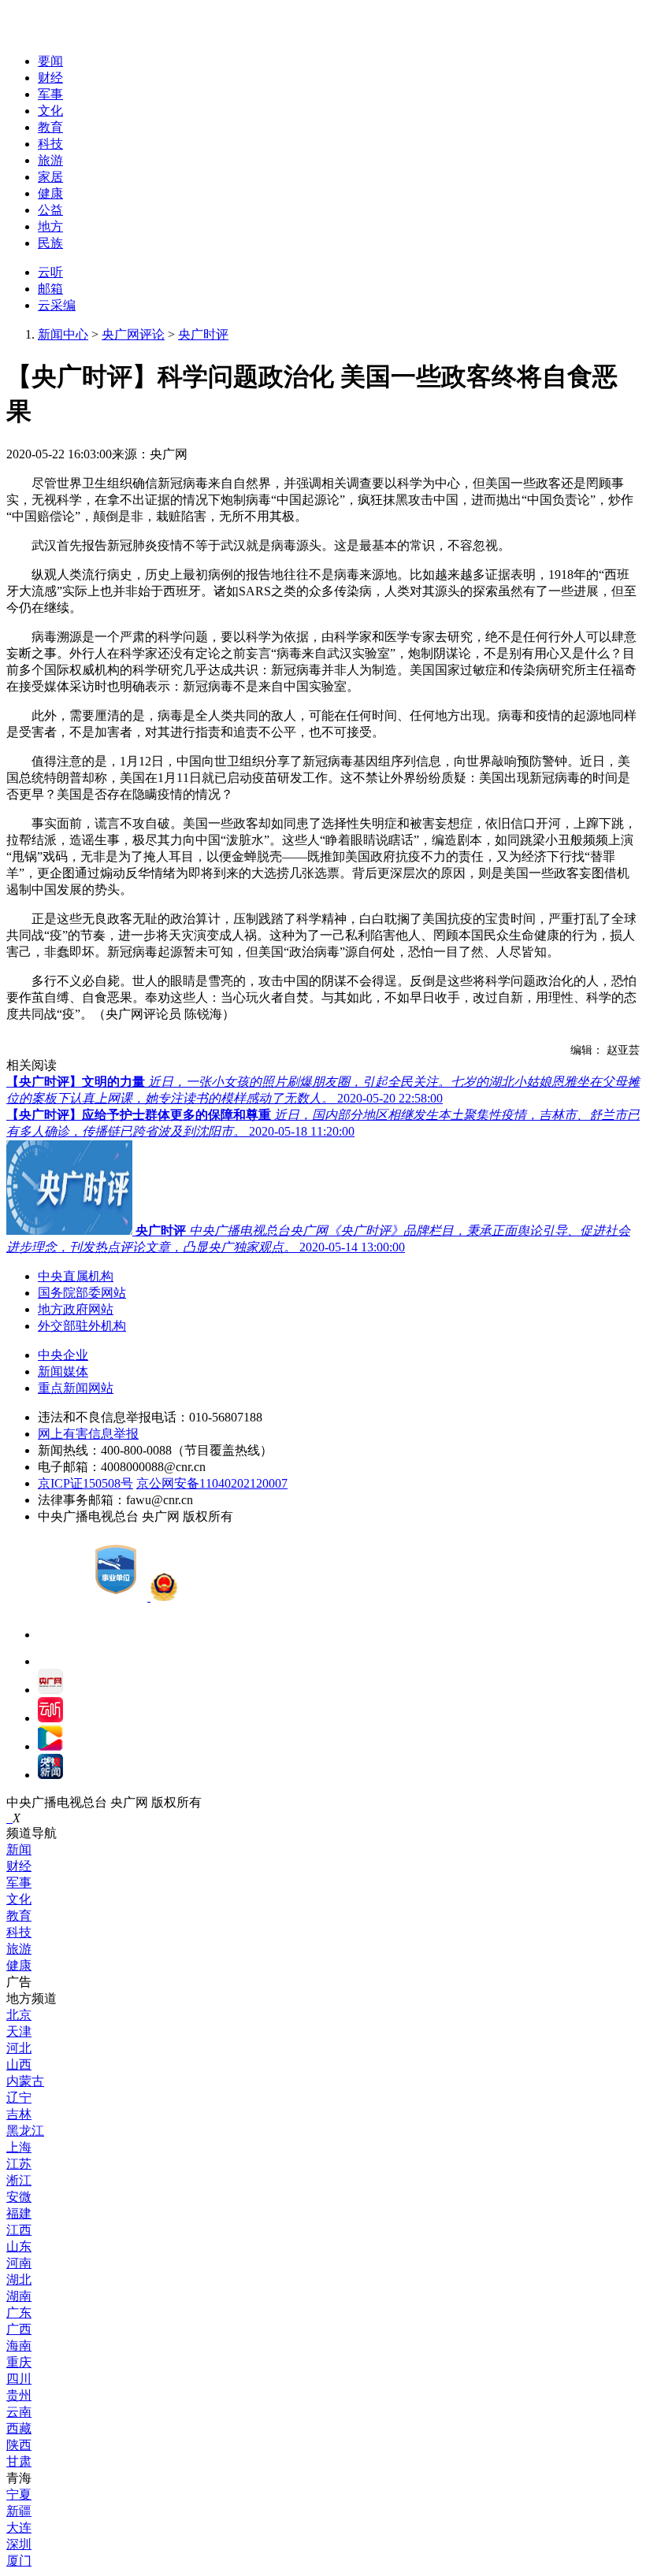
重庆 (19, 2362)
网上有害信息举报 (88, 1434)
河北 (19, 2048)
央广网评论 (133, 334)
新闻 (19, 1850)
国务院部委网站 (82, 1293)
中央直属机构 (76, 1276)
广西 (19, 2329)
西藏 (19, 2428)
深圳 (19, 2544)
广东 (19, 2313)
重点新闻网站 (76, 1388)
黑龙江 (25, 2131)
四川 (19, 2379)
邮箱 (50, 289)
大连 (19, 2528)
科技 (50, 144)
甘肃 (19, 2461)
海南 (19, 2346)
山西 (19, 2065)
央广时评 (203, 334)
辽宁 (19, 2098)
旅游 (50, 160)
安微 (19, 2197)
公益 (50, 210)
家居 (50, 177)
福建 (19, 2213)
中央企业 (63, 1355)
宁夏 (19, 2494)
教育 (50, 127)
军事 (50, 94)
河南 (19, 2263)
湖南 (19, 2296)
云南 (19, 2412)
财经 (50, 78)
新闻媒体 (63, 1371)
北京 (19, 2015)
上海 (19, 2147)
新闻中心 (63, 334)
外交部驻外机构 (82, 1326)
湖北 (19, 2279)
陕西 (19, 2445)
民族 (50, 243)
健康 (50, 193)
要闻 (50, 61)
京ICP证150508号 (85, 1483)
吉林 (19, 2114)
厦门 (19, 2561)
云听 (50, 272)
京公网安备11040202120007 (212, 1483)
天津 (19, 2031)
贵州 (19, 2395)
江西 (19, 2230)
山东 (19, 2246)
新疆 (19, 2511)
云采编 (57, 305)
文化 (50, 111)
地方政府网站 (76, 1309)
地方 (50, 226)
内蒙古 (25, 2081)
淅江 (19, 2180)
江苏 (19, 2164)
